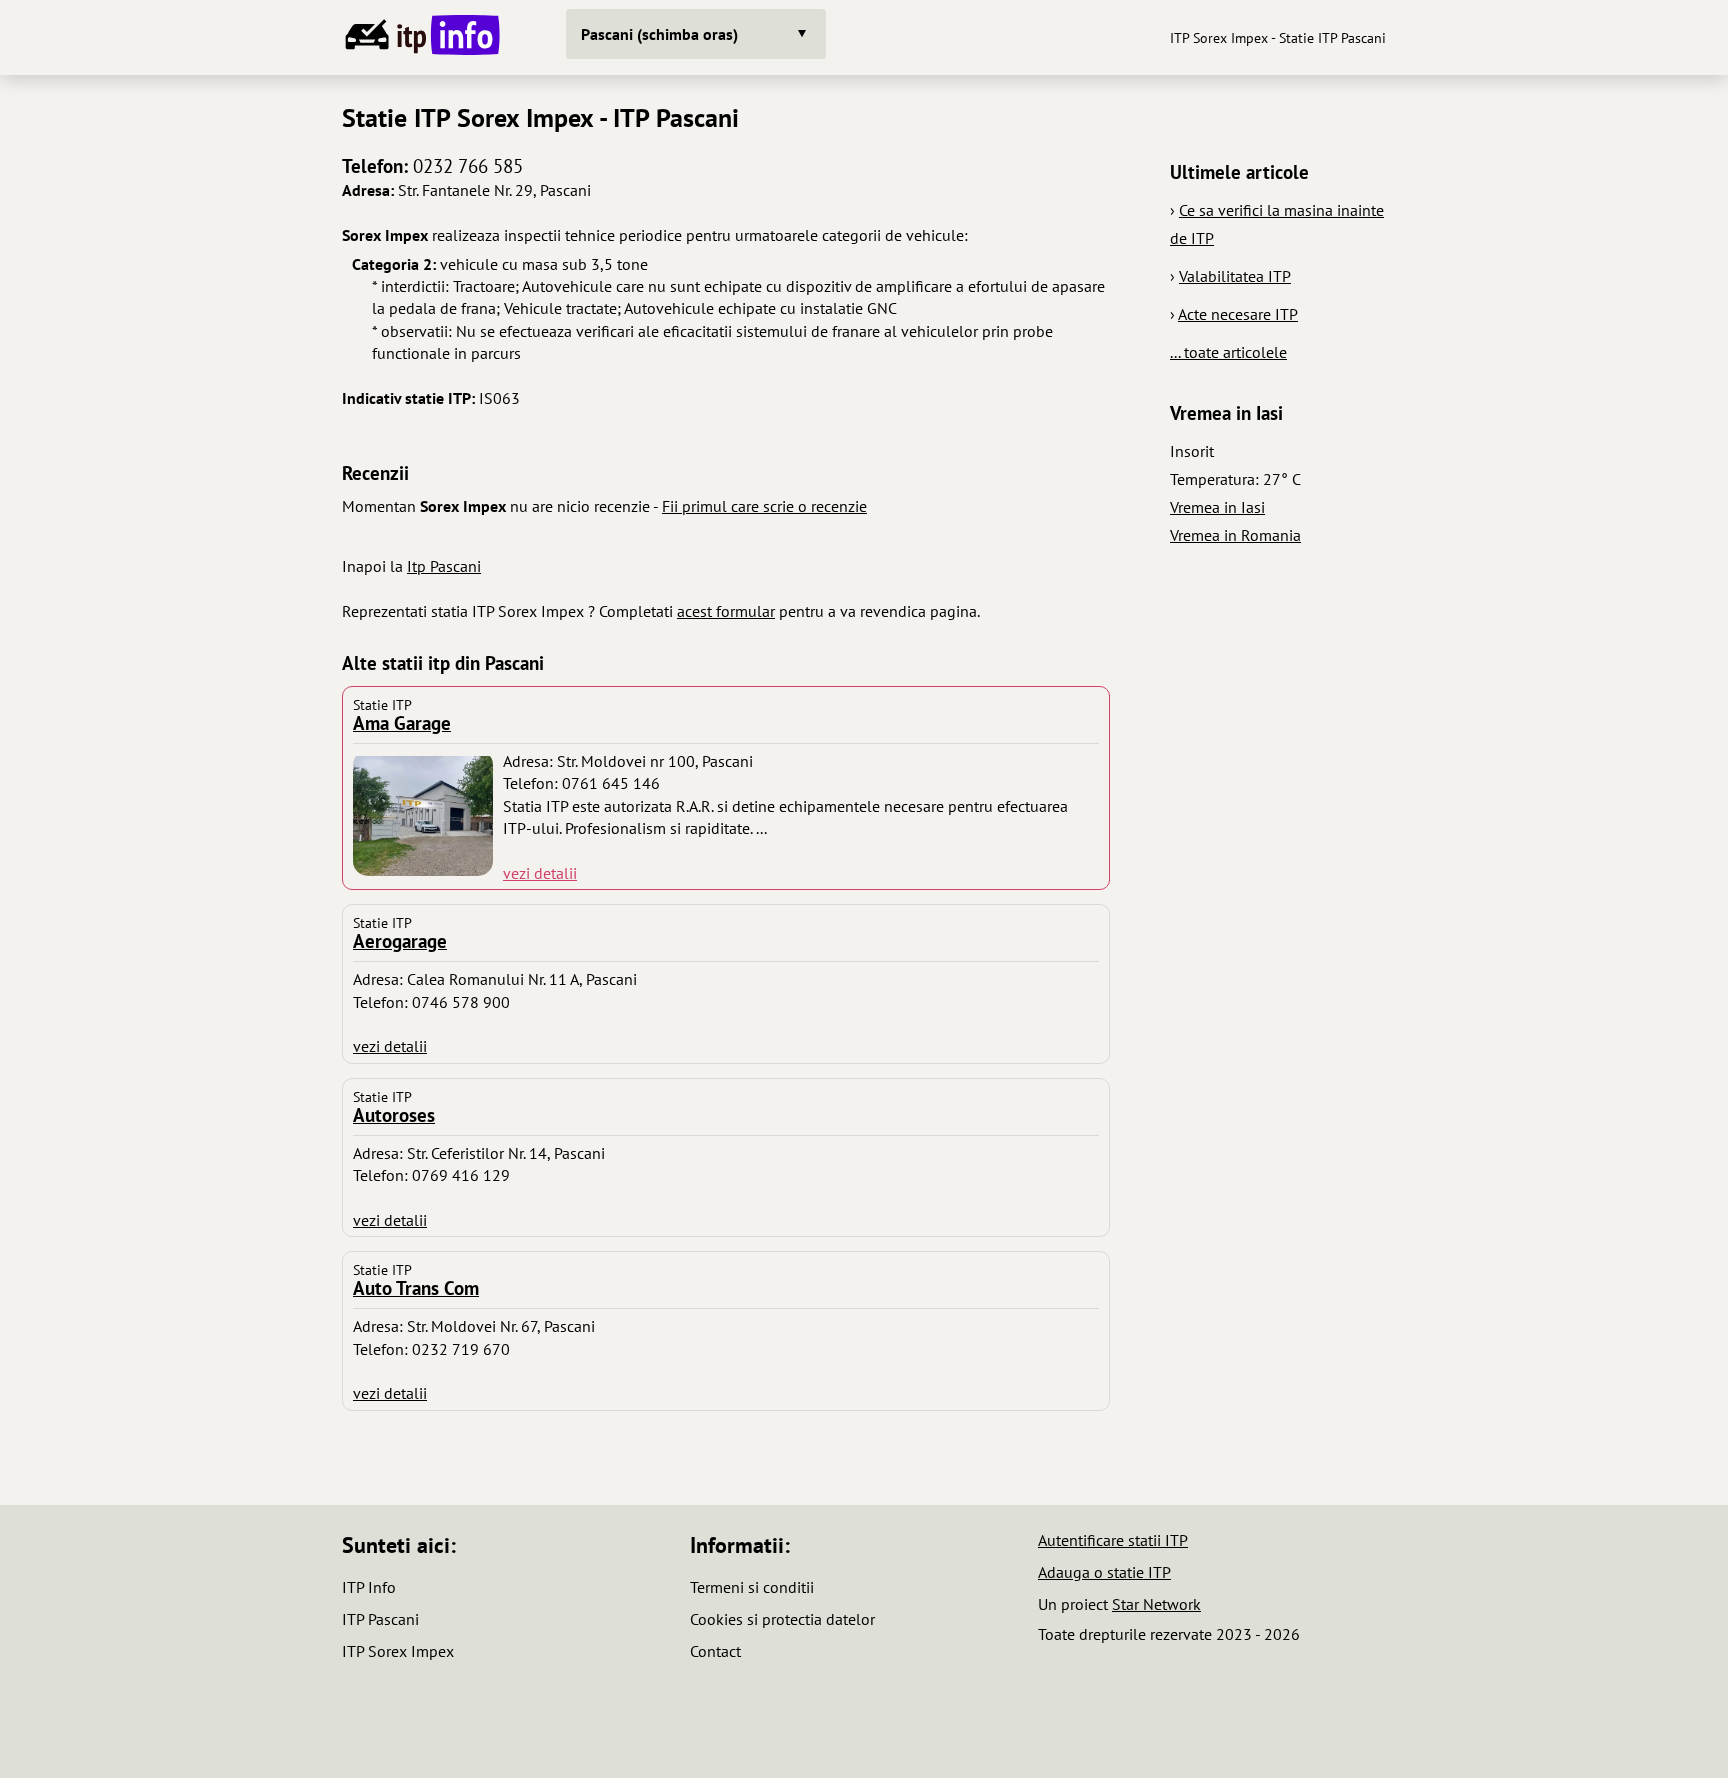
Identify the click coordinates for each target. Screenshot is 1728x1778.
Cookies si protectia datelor (782, 1619)
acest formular (726, 611)
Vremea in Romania (1235, 535)
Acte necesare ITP (1238, 314)
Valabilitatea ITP (1235, 276)
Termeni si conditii (752, 1587)
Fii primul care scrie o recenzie (764, 506)
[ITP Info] (419, 37)
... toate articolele (1228, 352)
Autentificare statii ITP (1113, 1540)
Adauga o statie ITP (1104, 1572)
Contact (715, 1651)
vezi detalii (540, 873)
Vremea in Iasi (1217, 507)
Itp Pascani (444, 566)
